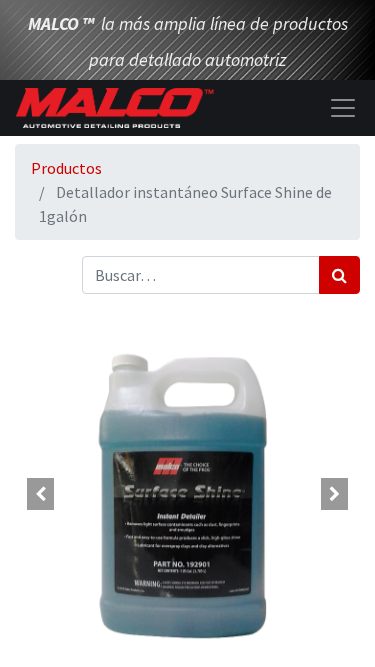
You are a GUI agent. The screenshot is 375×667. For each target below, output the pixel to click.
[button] (41, 494)
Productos (66, 168)
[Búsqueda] (339, 275)
